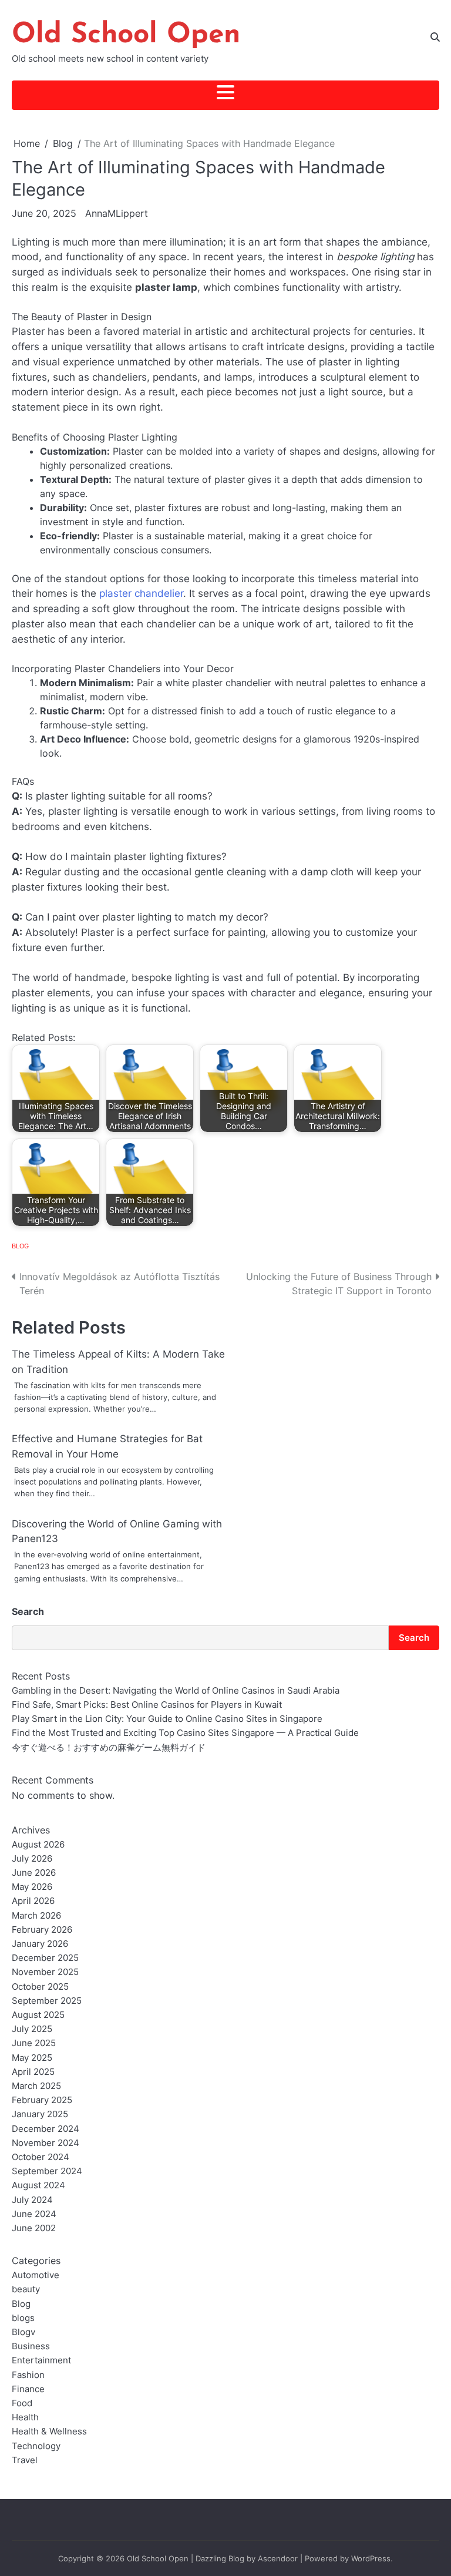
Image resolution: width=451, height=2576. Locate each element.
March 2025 (36, 2086)
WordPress (371, 2558)
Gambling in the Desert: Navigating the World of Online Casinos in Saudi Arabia (176, 1690)
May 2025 (32, 2058)
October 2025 (40, 1986)
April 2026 (33, 1901)
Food (22, 2403)
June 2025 (34, 2043)
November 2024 (46, 2143)
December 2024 (46, 2129)
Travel (25, 2460)
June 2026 (34, 1873)
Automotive (36, 2275)
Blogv (23, 2332)
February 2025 (42, 2100)
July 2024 (32, 2200)
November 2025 (45, 1972)
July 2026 (32, 1858)
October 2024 (41, 2157)
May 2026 (32, 1887)
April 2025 (33, 2072)
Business (31, 2346)
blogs (23, 2318)
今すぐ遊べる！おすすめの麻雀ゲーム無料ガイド (109, 1747)
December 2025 (45, 1958)
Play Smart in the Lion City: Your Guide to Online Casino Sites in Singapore (167, 1719)
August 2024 (38, 2185)
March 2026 (36, 1915)
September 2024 (47, 2171)
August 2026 (38, 1844)
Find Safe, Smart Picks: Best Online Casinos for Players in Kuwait (147, 1705)
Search (28, 1611)
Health (25, 2417)
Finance (28, 2389)
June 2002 (34, 2228)
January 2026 (40, 1944)
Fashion (28, 2375)
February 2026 (42, 1930)
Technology (36, 2446)
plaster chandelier (141, 593)
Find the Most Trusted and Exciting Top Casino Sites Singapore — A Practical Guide (185, 1733)
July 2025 (32, 2029)
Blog (20, 1246)
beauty (26, 2289)
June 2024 (34, 2214)
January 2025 (40, 2114)
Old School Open (126, 35)
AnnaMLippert (117, 213)
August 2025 (38, 2015)
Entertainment (41, 2360)
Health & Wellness (49, 2431)
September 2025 (47, 2001)
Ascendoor (278, 2558)
